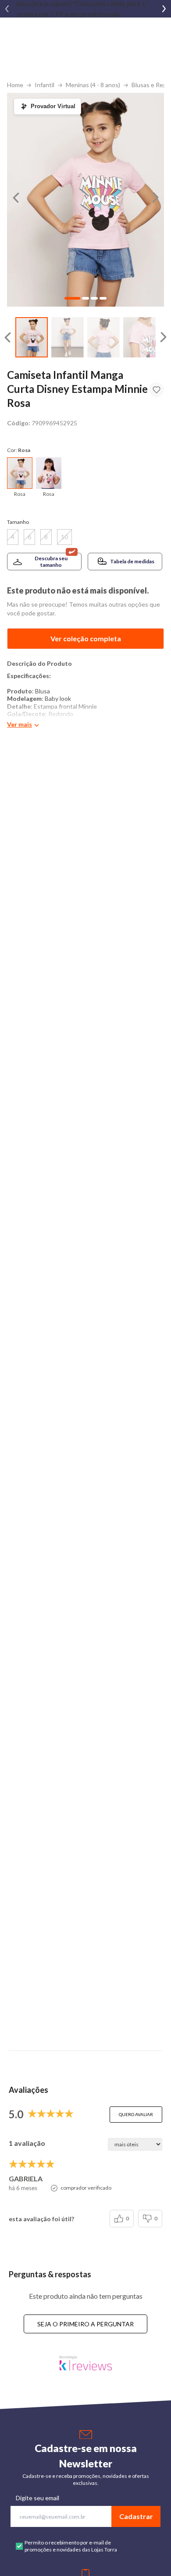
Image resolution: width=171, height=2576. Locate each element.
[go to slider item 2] (103, 337)
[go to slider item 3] (139, 337)
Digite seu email (37, 2498)
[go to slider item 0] (32, 337)
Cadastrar (136, 2516)
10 (64, 537)
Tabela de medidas (132, 561)
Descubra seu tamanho (51, 562)
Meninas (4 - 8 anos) (93, 85)
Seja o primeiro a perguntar (85, 2324)
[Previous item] (7, 9)
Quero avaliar (136, 2114)
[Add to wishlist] (157, 390)
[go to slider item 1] (68, 337)
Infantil (45, 85)
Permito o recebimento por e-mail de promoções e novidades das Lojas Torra (71, 2546)
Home (15, 85)
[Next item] (164, 9)
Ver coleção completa (86, 638)
